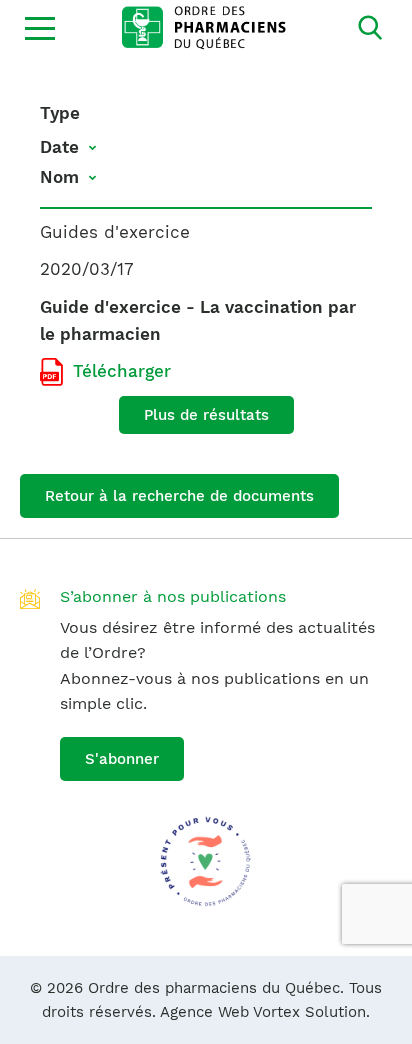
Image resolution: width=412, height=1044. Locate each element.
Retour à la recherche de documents (179, 496)
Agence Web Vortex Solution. (265, 1012)
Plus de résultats (206, 415)
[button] (40, 28)
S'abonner (122, 759)
